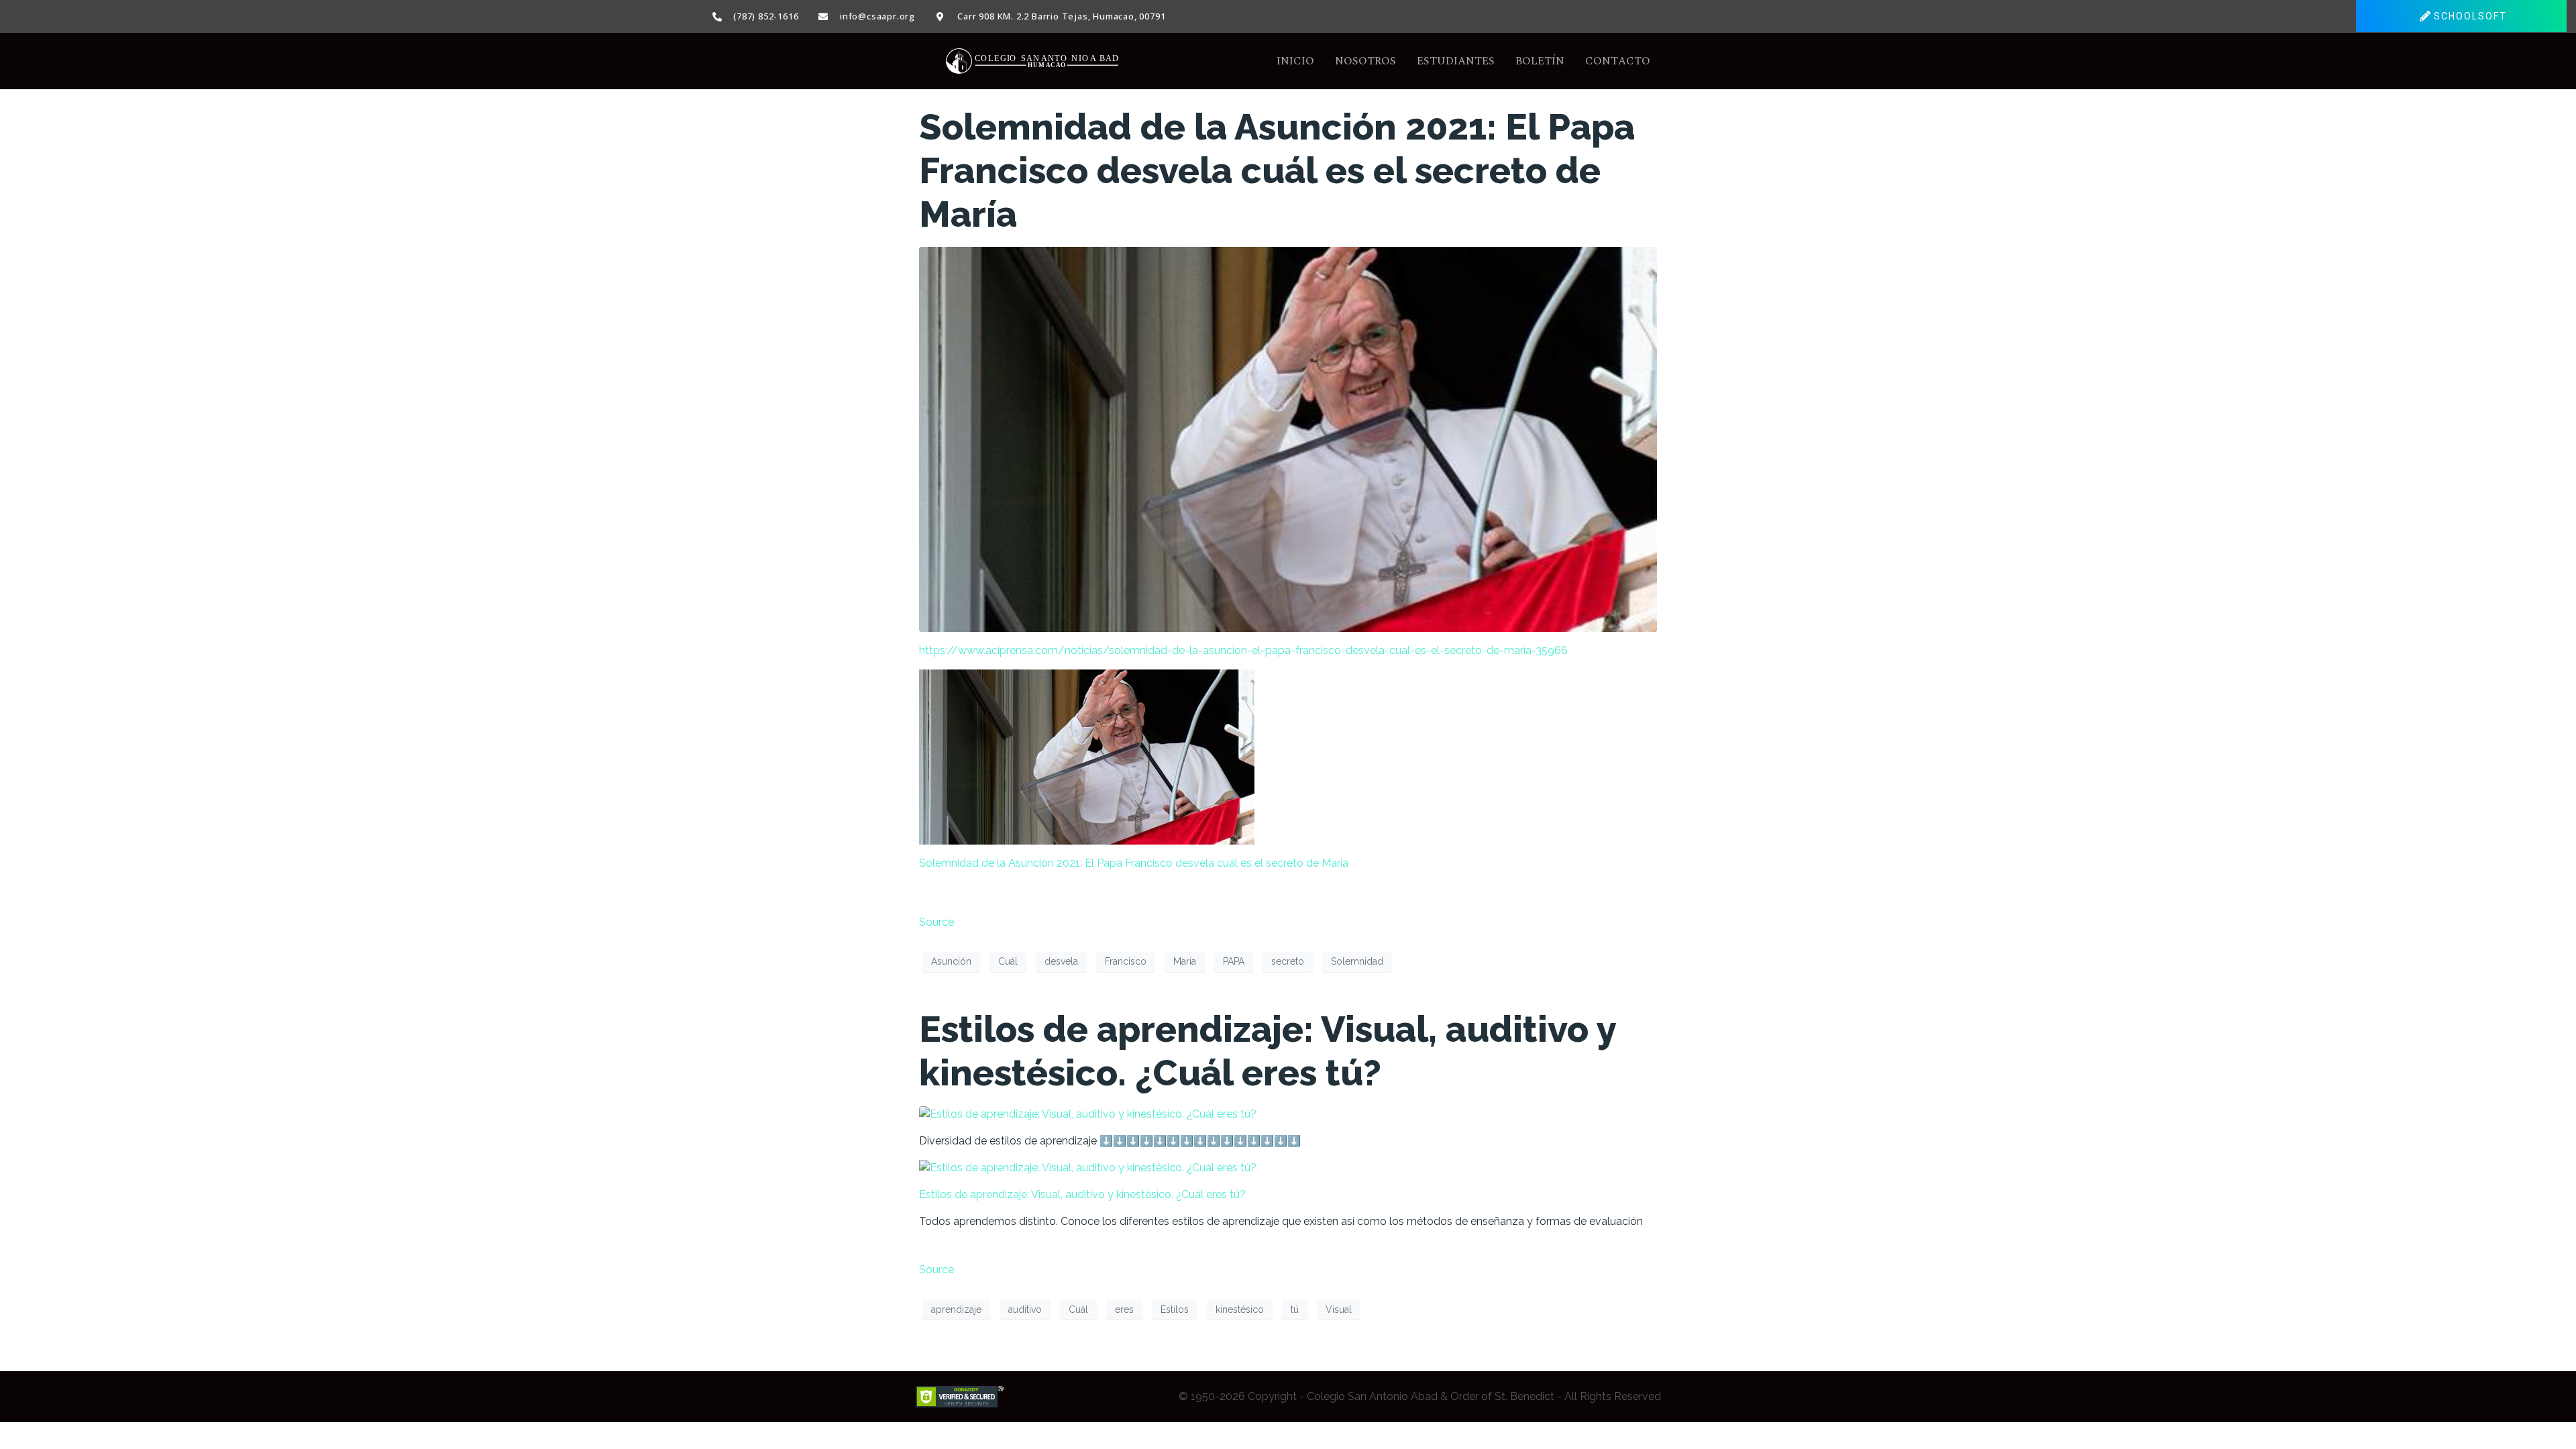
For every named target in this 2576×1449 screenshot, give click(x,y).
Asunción (951, 961)
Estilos (1175, 1309)
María (1185, 961)
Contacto (1618, 61)
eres (1124, 1309)
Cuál (1008, 961)
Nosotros (1365, 61)
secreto (1288, 961)
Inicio (1295, 61)
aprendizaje (956, 1309)
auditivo (1025, 1309)
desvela (1061, 961)
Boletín (1540, 61)
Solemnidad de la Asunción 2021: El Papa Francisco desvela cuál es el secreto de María (1277, 170)
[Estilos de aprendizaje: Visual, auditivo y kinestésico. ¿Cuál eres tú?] (1088, 1113)
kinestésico (1240, 1309)
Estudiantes (1456, 61)
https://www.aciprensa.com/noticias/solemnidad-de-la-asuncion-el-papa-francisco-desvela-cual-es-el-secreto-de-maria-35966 (1243, 650)
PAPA (1234, 961)
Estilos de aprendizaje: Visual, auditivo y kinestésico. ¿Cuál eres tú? (1268, 1051)
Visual (1339, 1309)
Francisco (1126, 961)
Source (936, 922)
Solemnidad (1357, 961)
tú (1295, 1309)
